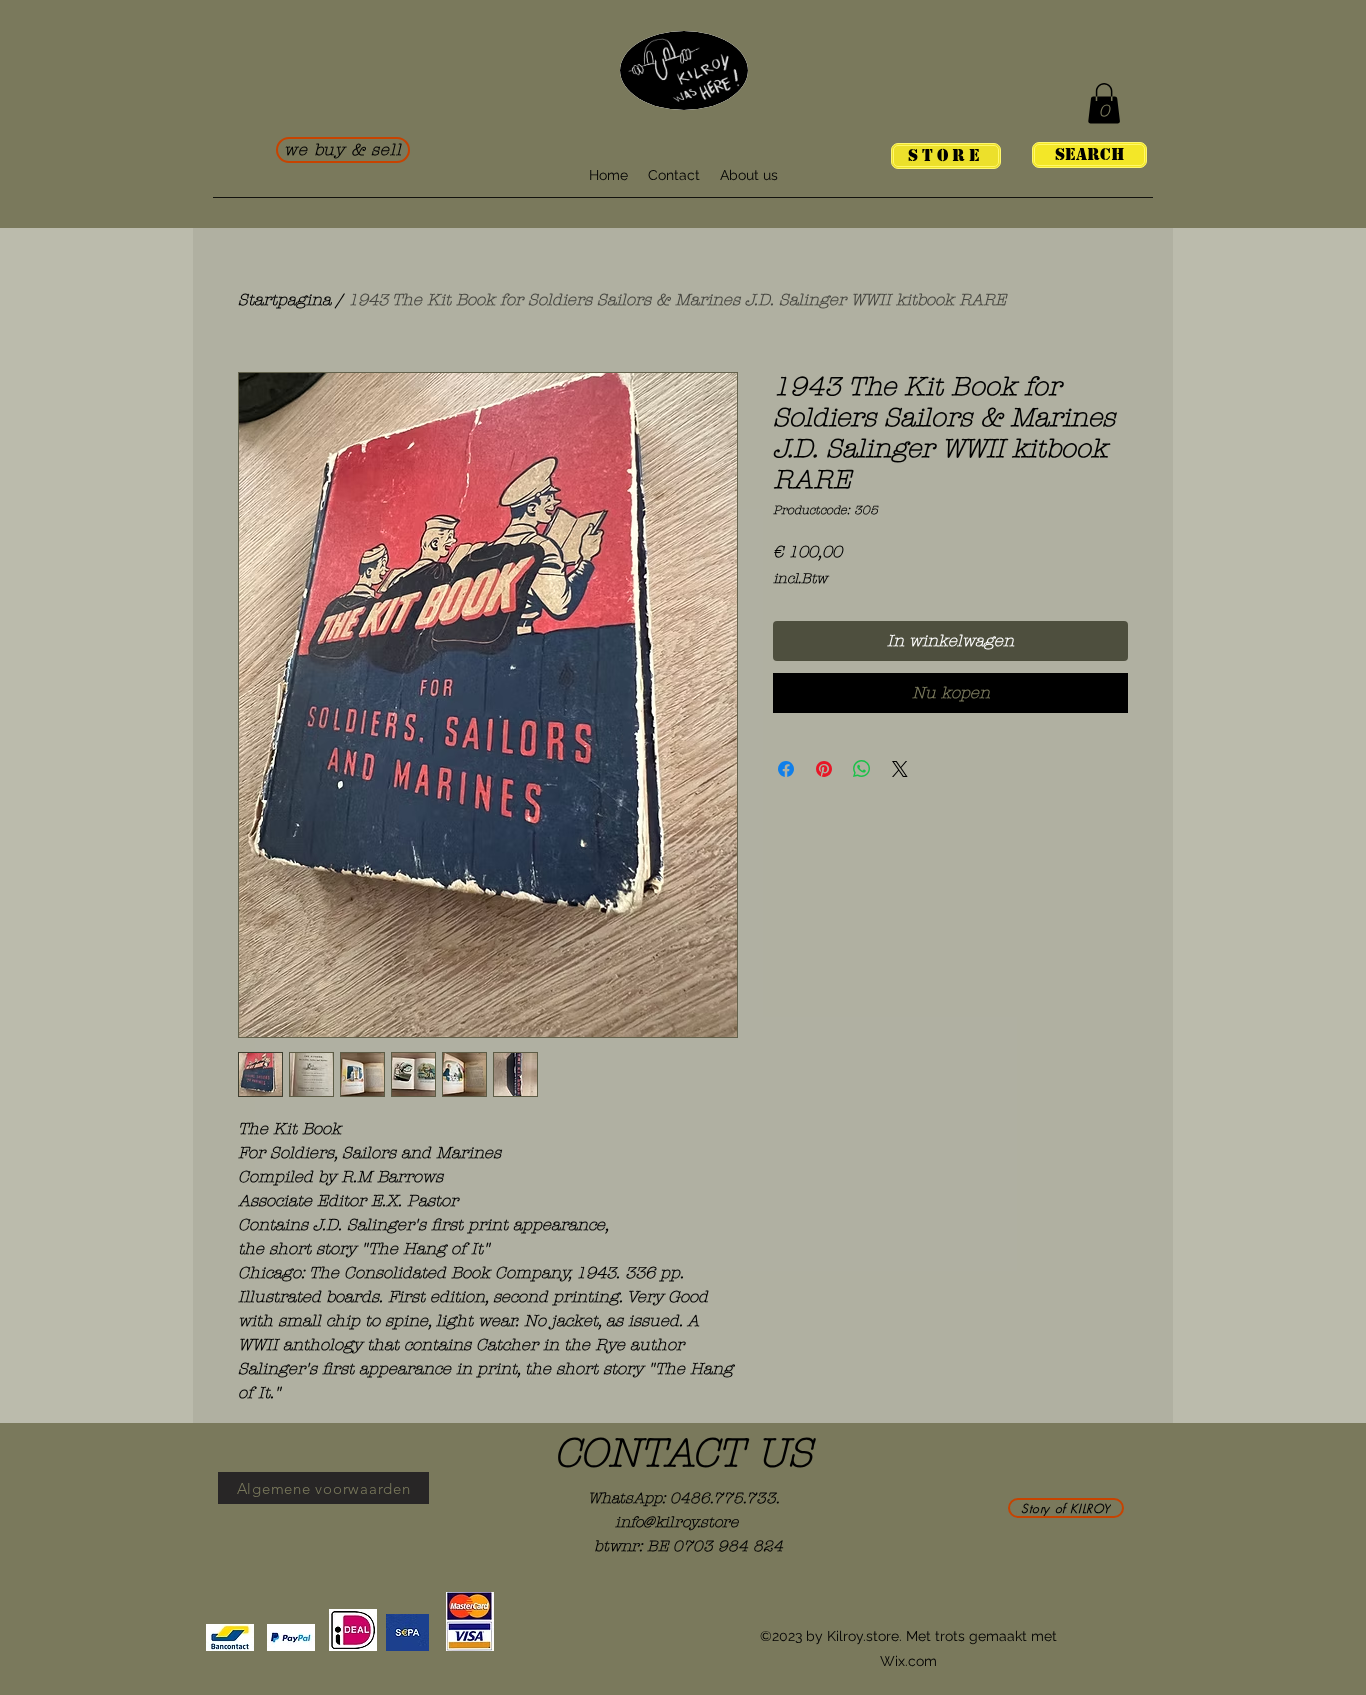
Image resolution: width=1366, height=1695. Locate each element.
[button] (1104, 103)
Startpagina (284, 299)
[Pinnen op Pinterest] (824, 769)
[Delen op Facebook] (786, 769)
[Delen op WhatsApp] (862, 769)
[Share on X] (900, 769)
